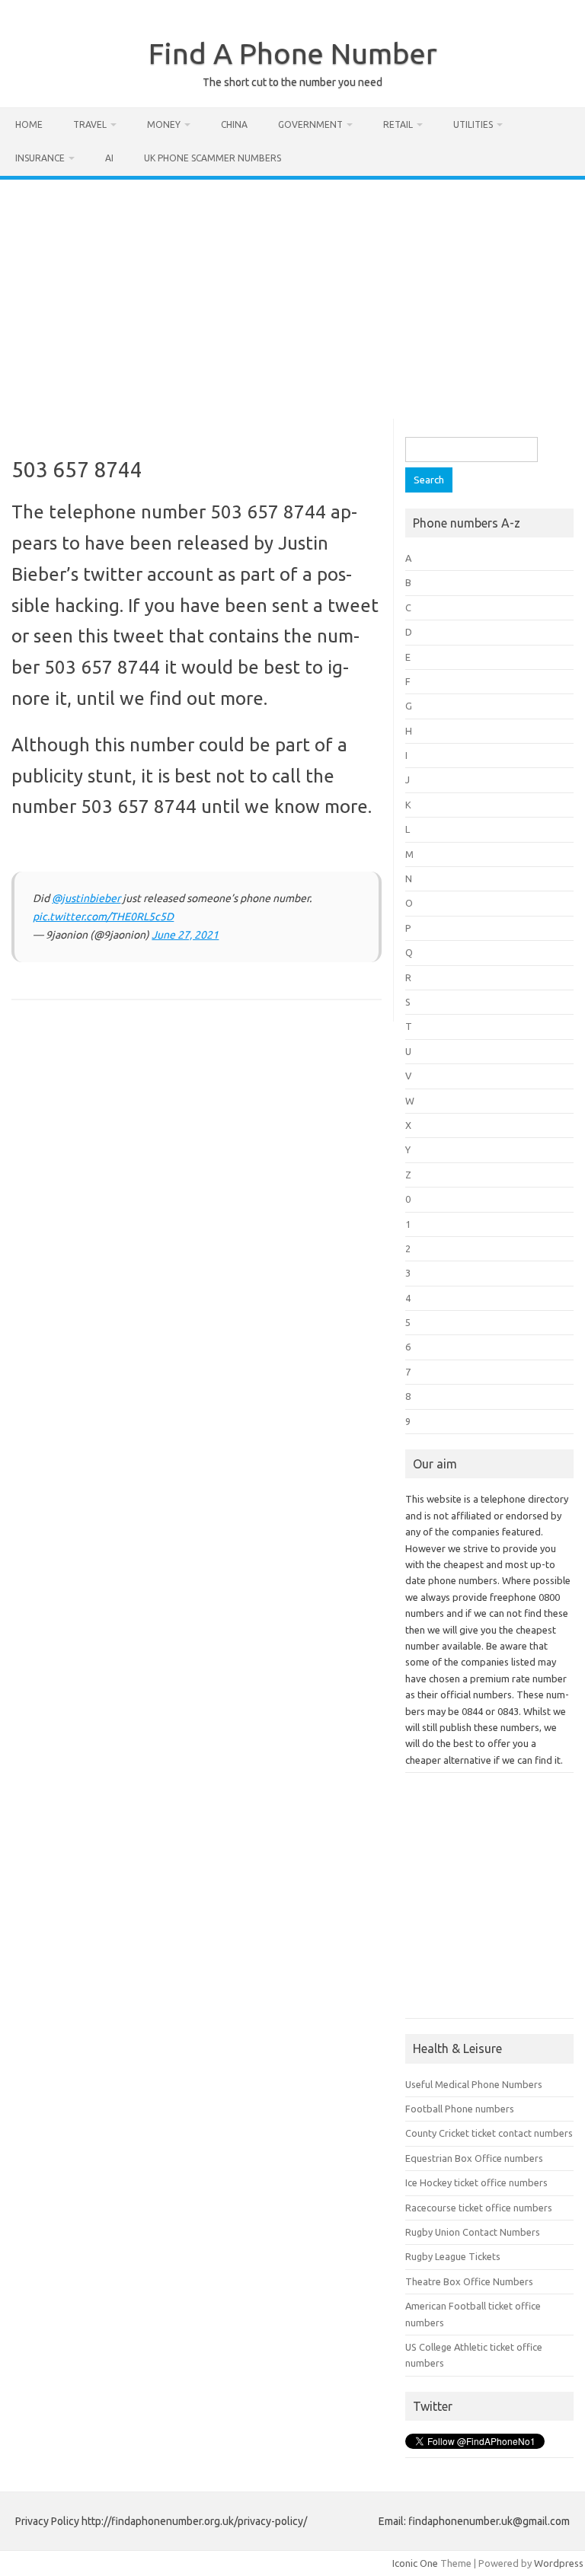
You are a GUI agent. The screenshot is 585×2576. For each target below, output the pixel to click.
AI (109, 158)
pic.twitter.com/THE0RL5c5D (103, 917)
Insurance (40, 158)
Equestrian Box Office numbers (474, 2158)
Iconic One (415, 2563)
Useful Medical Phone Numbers (474, 2084)
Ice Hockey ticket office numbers (476, 2182)
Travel (90, 124)
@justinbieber (86, 898)
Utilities (473, 124)
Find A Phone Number (293, 53)
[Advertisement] (292, 294)
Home (29, 124)
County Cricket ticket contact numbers (489, 2133)
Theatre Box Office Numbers (469, 2281)
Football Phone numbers (460, 2109)
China (234, 124)
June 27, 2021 (185, 935)
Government (310, 124)
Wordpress (559, 2563)
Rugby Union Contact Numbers (473, 2232)
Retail (398, 124)
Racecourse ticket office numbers (479, 2208)
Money (164, 124)
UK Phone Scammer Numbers (213, 158)
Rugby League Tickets (453, 2256)
